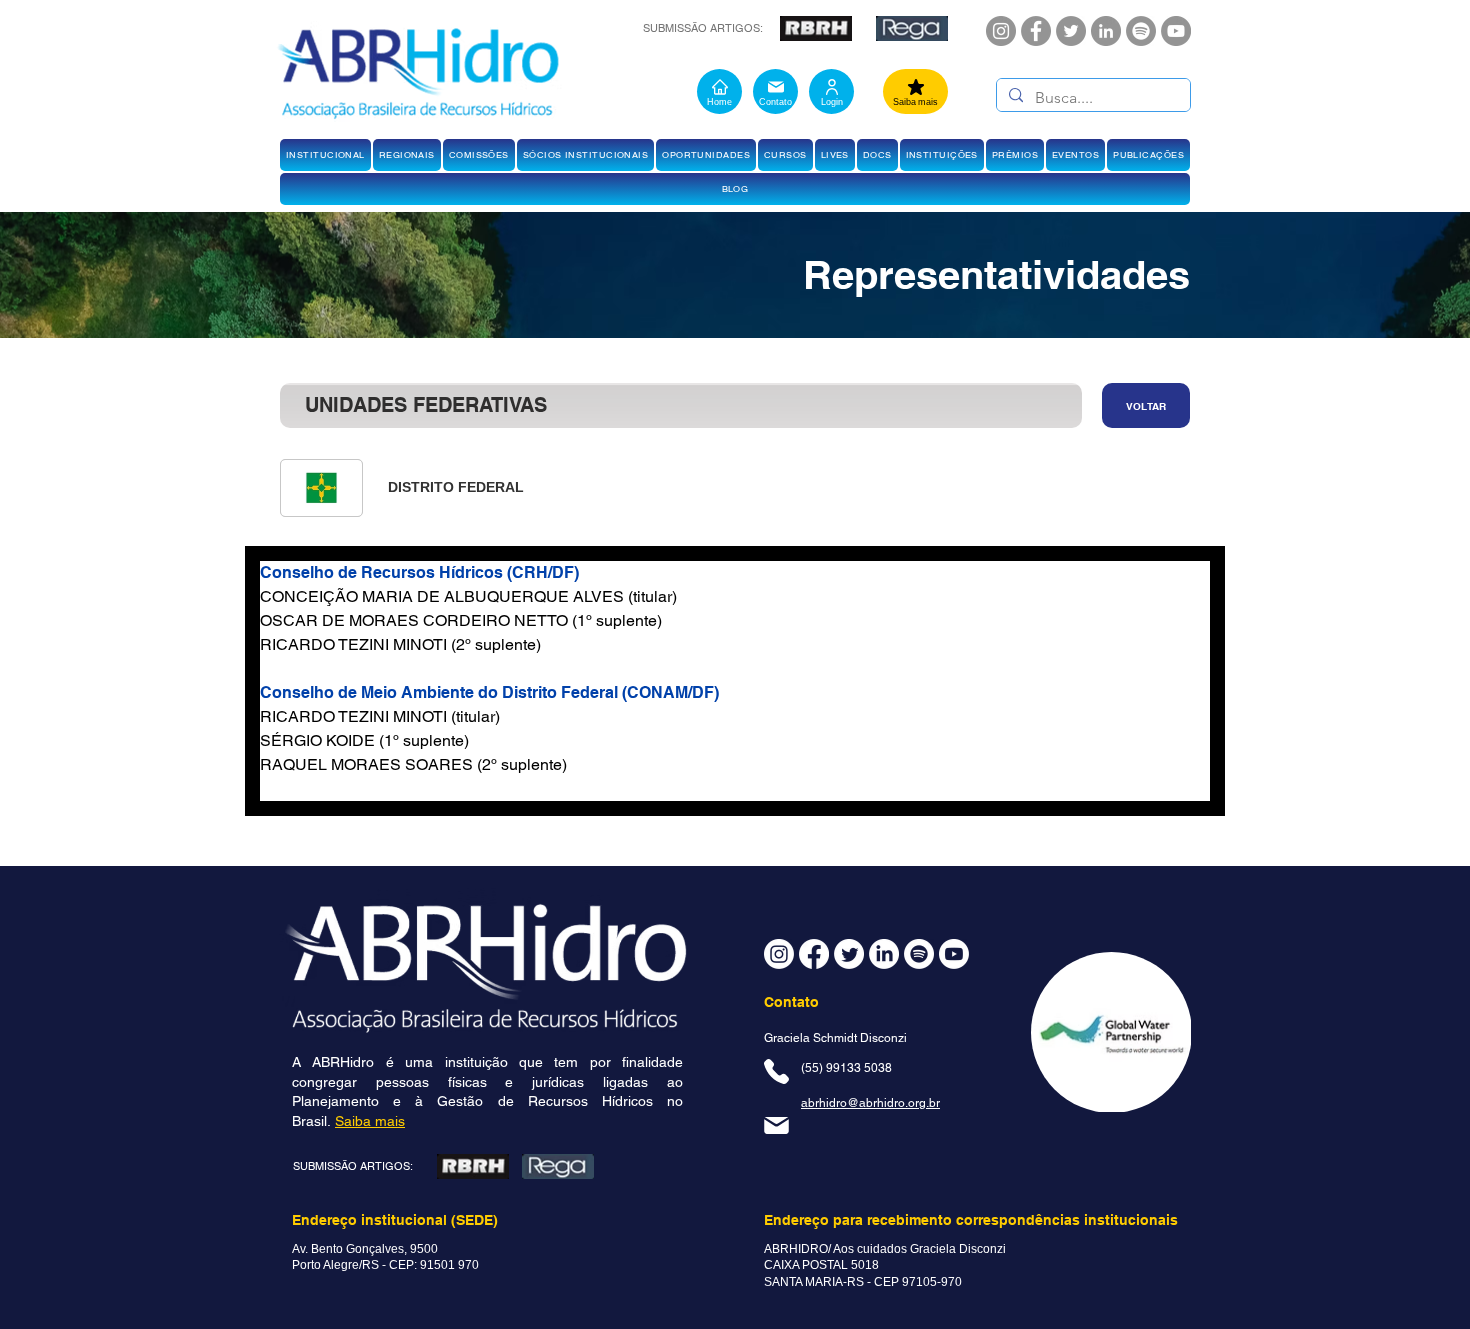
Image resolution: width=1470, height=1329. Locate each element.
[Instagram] (1001, 31)
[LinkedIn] (1106, 31)
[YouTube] (1176, 31)
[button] (325, 155)
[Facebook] (1036, 31)
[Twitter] (1071, 31)
